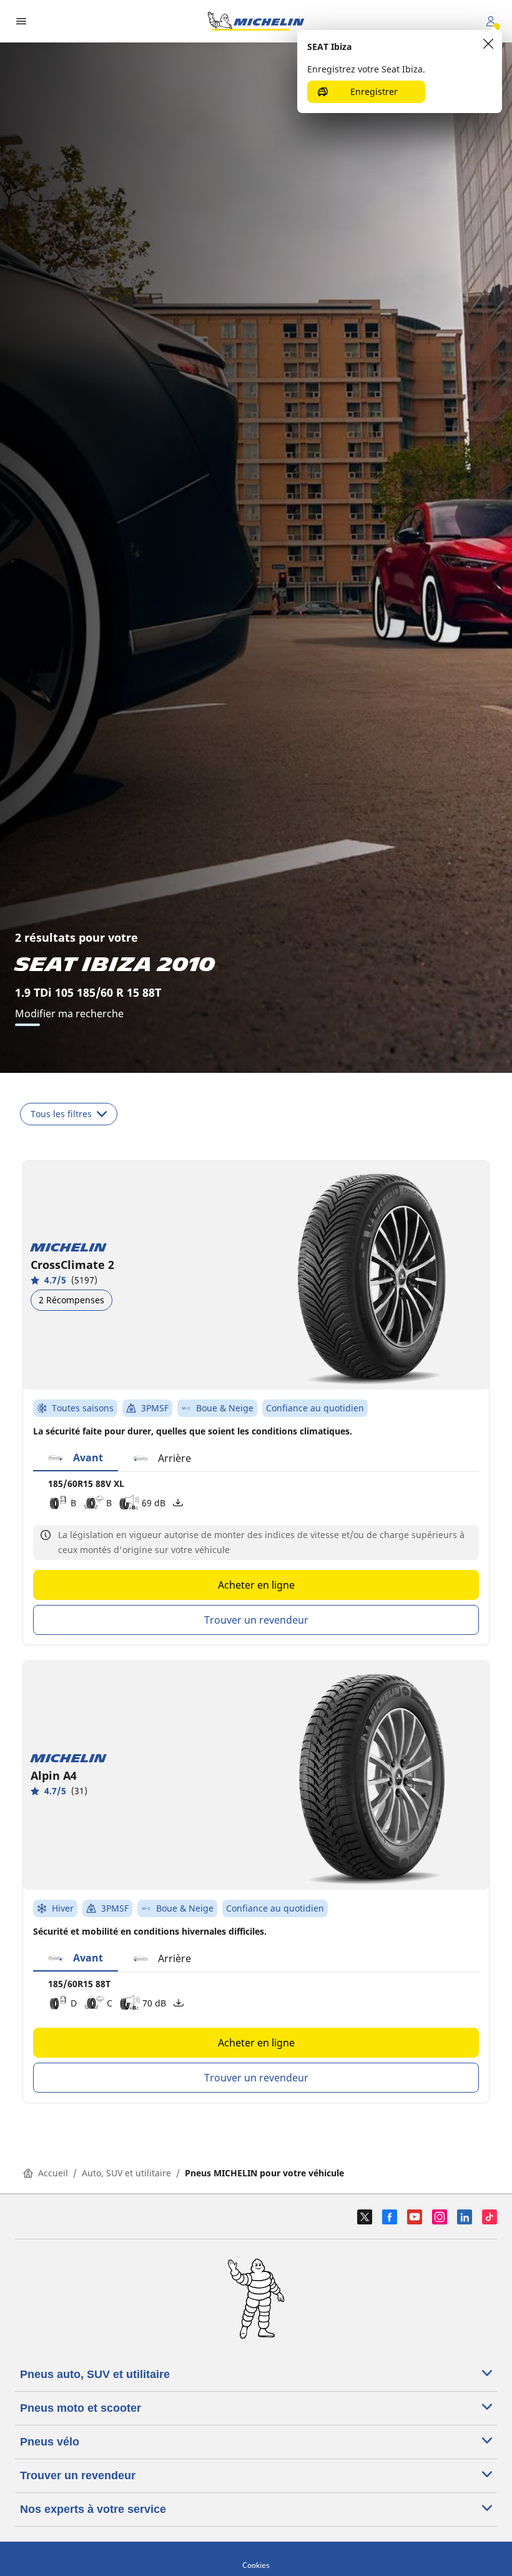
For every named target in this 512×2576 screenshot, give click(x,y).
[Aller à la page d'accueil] (256, 21)
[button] (76, 1458)
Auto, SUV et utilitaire (126, 2173)
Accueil (53, 2173)
